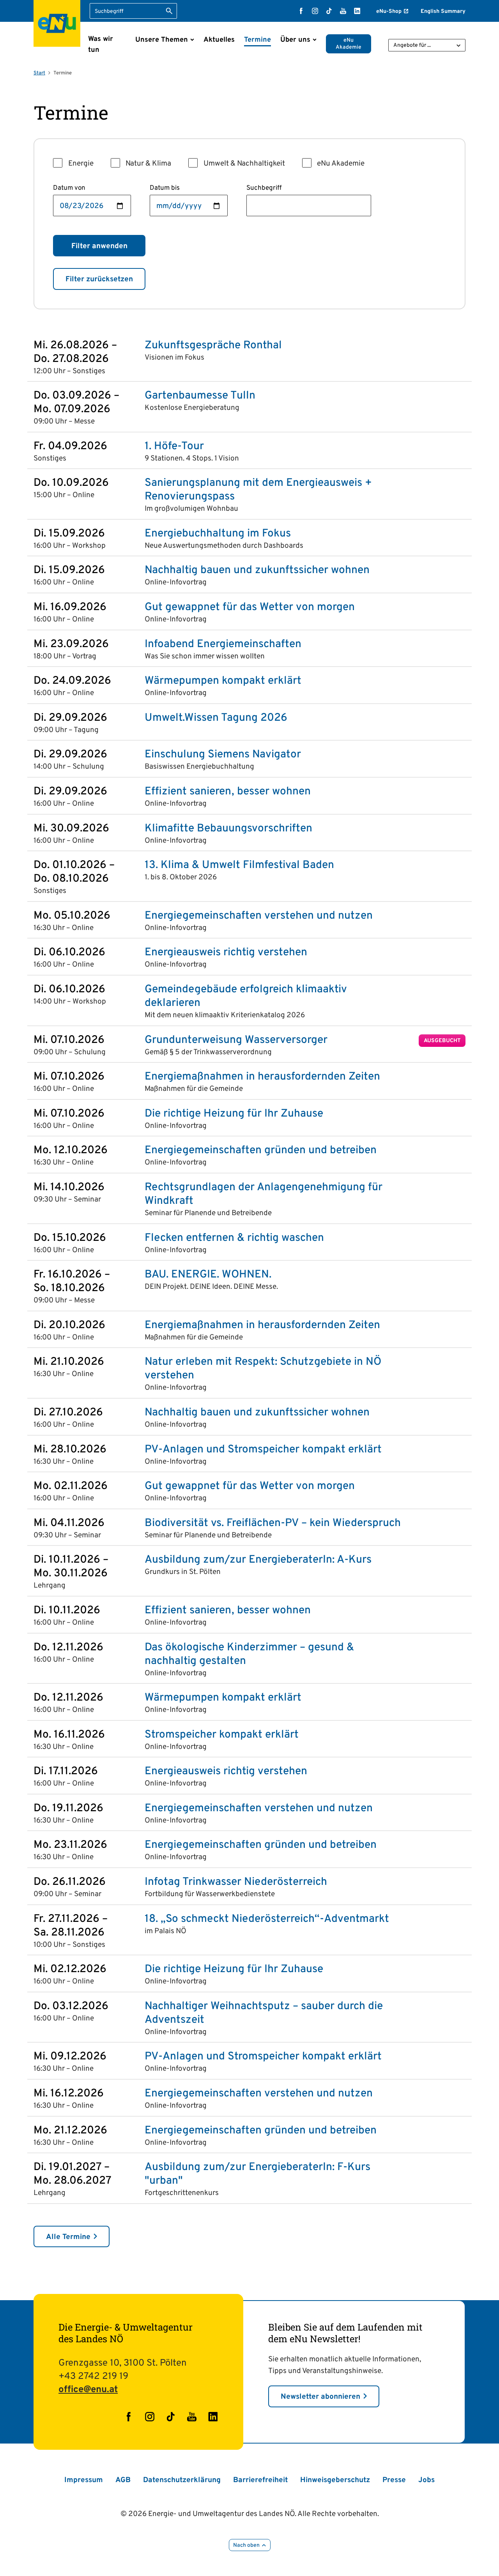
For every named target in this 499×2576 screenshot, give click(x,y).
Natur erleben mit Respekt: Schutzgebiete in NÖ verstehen (263, 1369)
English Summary (443, 11)
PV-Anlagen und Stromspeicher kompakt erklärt (263, 1450)
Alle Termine (68, 2237)
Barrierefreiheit (260, 2480)
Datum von (69, 188)
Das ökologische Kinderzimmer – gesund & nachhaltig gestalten (249, 1655)
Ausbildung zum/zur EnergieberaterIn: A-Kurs (258, 1560)
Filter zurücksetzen (99, 279)
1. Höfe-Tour (174, 447)
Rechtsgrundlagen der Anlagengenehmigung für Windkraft (264, 1194)
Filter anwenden (99, 246)
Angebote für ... (412, 45)
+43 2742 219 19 (93, 2377)
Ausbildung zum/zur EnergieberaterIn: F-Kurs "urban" (257, 2174)
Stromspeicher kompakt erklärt (222, 1735)
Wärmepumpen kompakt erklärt (223, 681)
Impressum (84, 2480)
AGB (123, 2480)
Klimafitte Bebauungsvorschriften (228, 829)
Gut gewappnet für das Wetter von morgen (250, 608)
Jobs (426, 2480)
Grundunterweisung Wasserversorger (236, 1040)
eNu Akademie (349, 44)
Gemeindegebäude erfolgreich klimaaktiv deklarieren (246, 997)
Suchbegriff (264, 188)
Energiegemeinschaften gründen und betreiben (261, 1151)
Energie (81, 164)
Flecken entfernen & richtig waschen (234, 1238)
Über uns (295, 40)
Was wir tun (101, 45)
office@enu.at (88, 2390)
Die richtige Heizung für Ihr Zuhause (234, 1114)
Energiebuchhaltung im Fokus (218, 534)
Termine (257, 40)
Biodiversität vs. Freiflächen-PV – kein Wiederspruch (273, 1524)
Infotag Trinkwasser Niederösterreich (236, 1882)
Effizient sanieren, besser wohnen (228, 792)
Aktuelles (219, 40)
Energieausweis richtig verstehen (226, 953)
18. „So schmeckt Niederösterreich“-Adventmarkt (267, 1919)
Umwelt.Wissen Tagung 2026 (216, 718)
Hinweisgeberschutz (335, 2480)
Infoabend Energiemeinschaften (223, 645)
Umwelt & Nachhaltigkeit (244, 164)
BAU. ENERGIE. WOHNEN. (208, 1275)
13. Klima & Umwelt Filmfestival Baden (239, 865)
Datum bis (165, 188)
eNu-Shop (389, 11)
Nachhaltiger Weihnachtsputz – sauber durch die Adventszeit (264, 2013)
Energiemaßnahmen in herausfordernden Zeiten (262, 1077)
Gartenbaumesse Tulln (200, 396)
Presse (394, 2480)
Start (39, 73)
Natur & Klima (148, 164)
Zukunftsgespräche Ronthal (213, 346)
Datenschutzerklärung (182, 2480)
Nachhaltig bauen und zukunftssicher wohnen (257, 571)
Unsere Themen (162, 40)
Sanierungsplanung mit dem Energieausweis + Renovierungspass (258, 490)
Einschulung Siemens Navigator (223, 755)
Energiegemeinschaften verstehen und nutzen (259, 916)
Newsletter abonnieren (320, 2397)
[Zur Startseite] (57, 23)
